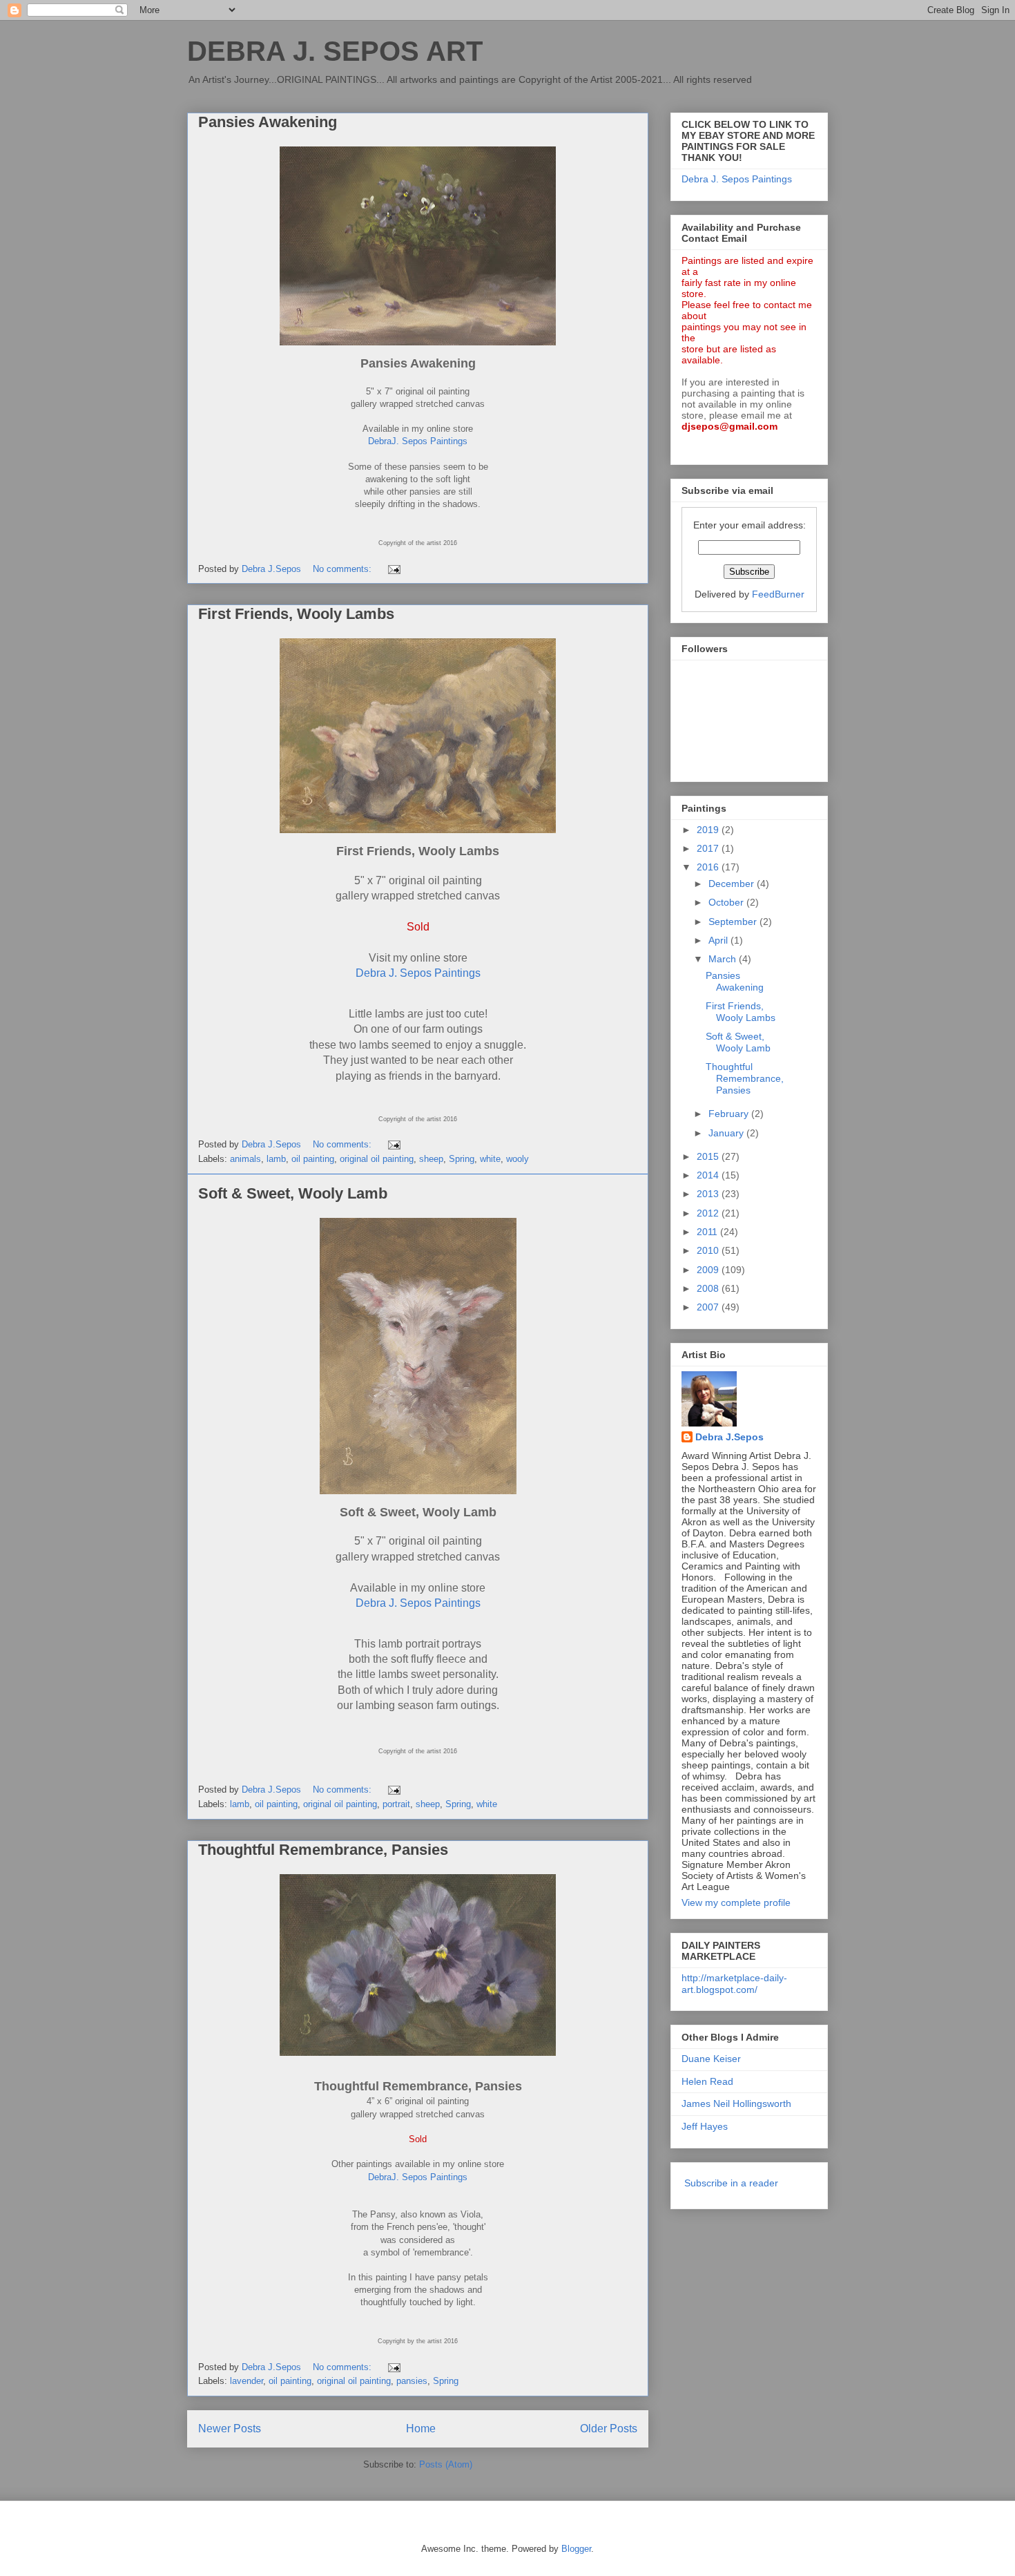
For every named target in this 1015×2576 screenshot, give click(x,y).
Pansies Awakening (268, 122)
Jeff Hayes (705, 2126)
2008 (709, 1288)
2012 (709, 1213)
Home (421, 2429)
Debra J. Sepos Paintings (418, 973)
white (490, 1159)
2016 (709, 867)
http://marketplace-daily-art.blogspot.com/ (734, 1984)
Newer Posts (230, 2429)
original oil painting (377, 1159)
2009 (709, 1270)
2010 (709, 1250)
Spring (462, 1159)
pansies (412, 2381)
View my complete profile (736, 1902)
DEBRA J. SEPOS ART (335, 51)
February (730, 1114)
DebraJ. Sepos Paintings (418, 441)
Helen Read (707, 2081)
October (727, 902)
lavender (246, 2381)
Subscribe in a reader (731, 2183)
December (733, 884)
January (727, 1133)
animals (245, 1159)
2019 (709, 830)
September (734, 922)
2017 (709, 848)
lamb (276, 1159)
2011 (708, 1232)
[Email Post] (393, 569)
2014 (709, 1175)
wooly (518, 1159)
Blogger (576, 2549)
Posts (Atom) (446, 2464)
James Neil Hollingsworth (736, 2103)
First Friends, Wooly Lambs (296, 614)
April (719, 940)
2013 (709, 1194)
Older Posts (609, 2429)
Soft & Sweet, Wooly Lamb (293, 1193)
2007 (709, 1307)
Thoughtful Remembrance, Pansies (323, 1850)
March (724, 959)
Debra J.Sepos (729, 1437)
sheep (431, 1159)
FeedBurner (778, 594)
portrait (396, 1804)
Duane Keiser (711, 2059)
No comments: (344, 569)
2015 (709, 1156)
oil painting (313, 1159)
